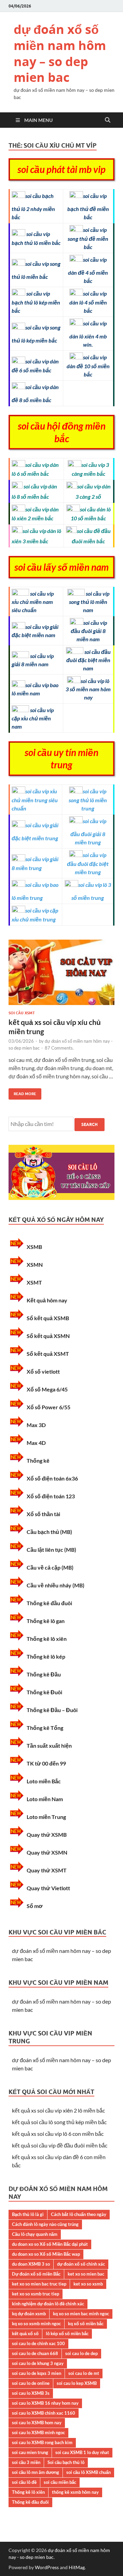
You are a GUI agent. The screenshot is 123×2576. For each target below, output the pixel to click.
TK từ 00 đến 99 (46, 1763)
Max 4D (36, 1443)
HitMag (77, 2567)
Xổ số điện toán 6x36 (52, 1478)
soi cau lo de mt (84, 2373)
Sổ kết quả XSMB (48, 1318)
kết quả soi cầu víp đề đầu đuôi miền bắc (60, 2145)
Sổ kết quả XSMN (48, 1336)
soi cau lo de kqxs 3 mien (37, 2373)
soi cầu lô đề (24, 2482)
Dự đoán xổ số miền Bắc (36, 2274)
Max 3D (36, 1425)
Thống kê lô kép (46, 1656)
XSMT (34, 1282)
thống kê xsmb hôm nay (75, 2492)
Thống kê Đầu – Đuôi (52, 1710)
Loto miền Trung (46, 1817)
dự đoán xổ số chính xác (81, 2264)
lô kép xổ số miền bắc (67, 2333)
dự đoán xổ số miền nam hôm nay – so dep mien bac (60, 53)
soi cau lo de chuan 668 (35, 2353)
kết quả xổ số (25, 2333)
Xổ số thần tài (43, 1514)
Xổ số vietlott (43, 1371)
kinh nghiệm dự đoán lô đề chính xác (48, 2304)
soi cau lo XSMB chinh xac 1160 (44, 2413)
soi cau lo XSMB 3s (31, 2393)
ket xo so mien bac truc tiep (39, 2284)
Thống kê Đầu (44, 1674)
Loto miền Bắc (44, 1781)
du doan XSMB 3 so (31, 2264)
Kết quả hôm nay (47, 1300)
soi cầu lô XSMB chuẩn (88, 2472)
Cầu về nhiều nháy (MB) (56, 1585)
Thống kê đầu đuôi (49, 1603)
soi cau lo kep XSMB (77, 2383)
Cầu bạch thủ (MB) (49, 1532)
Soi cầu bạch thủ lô (66, 2462)
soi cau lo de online (31, 2383)
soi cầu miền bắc (60, 2482)
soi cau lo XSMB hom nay (37, 2423)
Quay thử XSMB (47, 1835)
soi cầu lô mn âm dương (36, 2472)
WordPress (47, 2567)
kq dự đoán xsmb (29, 2314)
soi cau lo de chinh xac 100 (38, 2343)
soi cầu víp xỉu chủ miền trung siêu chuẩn (35, 800)
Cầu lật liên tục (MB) (51, 1550)
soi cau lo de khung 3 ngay (38, 2363)
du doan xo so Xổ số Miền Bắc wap (46, 2254)
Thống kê (38, 1460)
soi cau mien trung (30, 2452)
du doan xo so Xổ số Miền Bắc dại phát (50, 2244)
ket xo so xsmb (88, 2284)
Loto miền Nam (45, 1799)
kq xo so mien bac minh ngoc (81, 2314)
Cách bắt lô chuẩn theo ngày (79, 2214)
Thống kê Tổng (45, 1728)
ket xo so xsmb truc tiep (36, 2294)
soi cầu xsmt (22, 1013)
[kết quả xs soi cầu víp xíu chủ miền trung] (61, 975)
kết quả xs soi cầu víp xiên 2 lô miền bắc (58, 2110)
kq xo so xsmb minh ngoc (36, 2324)
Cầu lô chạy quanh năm (35, 2234)
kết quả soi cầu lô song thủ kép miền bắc (59, 2122)
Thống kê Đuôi (44, 1692)
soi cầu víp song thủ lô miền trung (88, 800)
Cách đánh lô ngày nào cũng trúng (45, 2224)
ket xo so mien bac (86, 2274)
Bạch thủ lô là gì (28, 2214)
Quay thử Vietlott (48, 1888)
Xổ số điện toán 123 (51, 1496)
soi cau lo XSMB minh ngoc (38, 2432)
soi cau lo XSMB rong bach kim (42, 2442)
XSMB (34, 1247)
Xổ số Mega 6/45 (47, 1389)
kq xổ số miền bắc (86, 2324)
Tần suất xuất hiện (49, 1745)
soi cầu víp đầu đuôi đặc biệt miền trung (88, 863)
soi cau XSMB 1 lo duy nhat (82, 2452)
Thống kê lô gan (46, 1621)
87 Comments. (59, 1048)
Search (90, 1124)
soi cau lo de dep (81, 2353)
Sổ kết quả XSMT (48, 1354)
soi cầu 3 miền (26, 2462)
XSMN (35, 1265)
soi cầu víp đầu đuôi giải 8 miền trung (88, 832)
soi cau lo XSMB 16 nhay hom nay (45, 2403)
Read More (22, 1092)
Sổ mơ (35, 1906)
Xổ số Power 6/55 (49, 1407)
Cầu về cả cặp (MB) (50, 1567)
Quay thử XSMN (47, 1852)
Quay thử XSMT (47, 1870)
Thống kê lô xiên (47, 1639)
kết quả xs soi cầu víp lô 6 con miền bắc (58, 2134)
